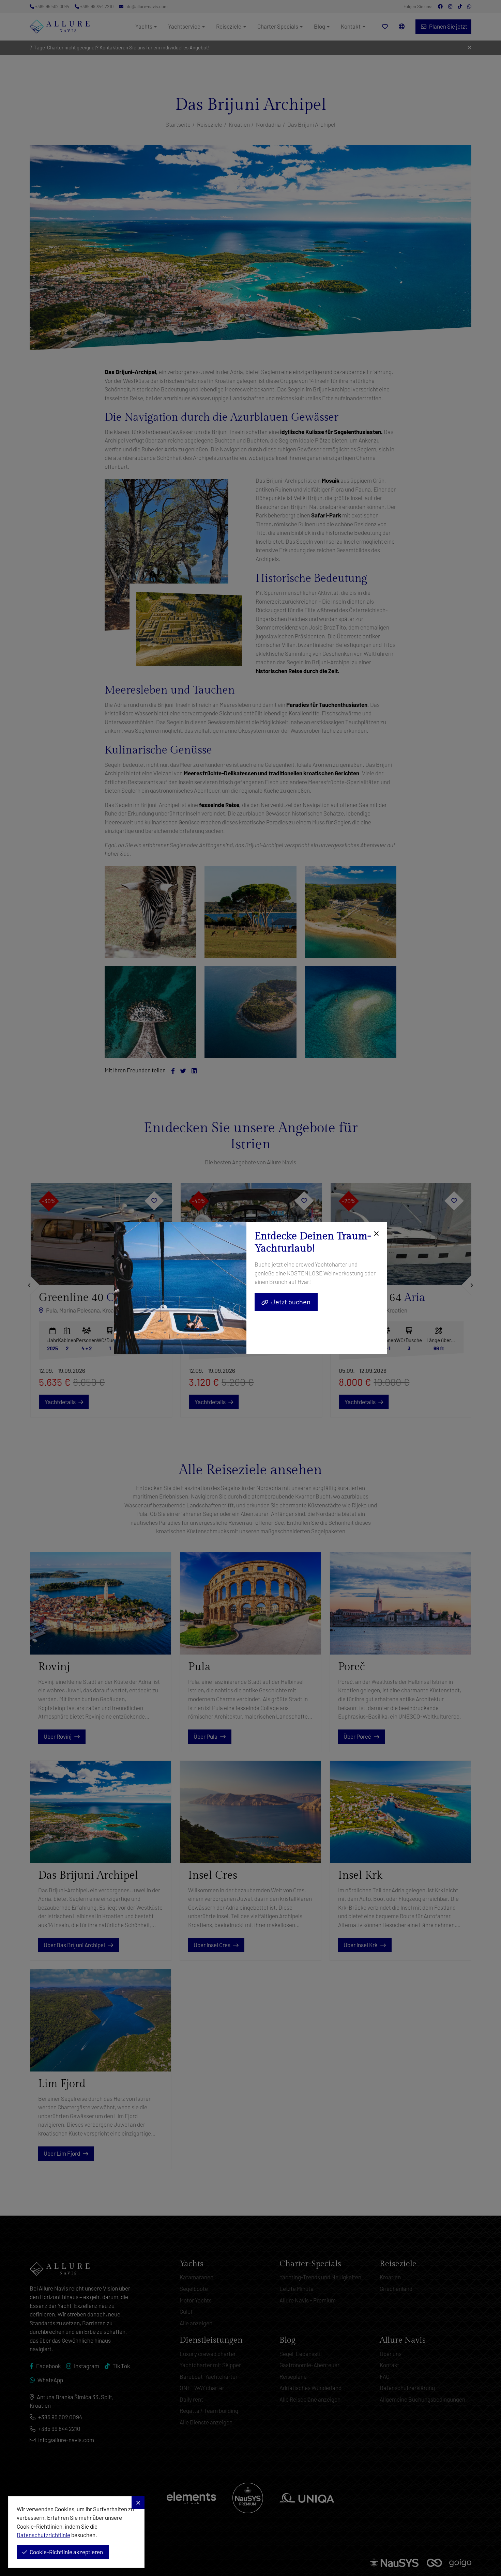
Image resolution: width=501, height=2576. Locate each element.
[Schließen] (375, 1234)
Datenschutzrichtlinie (43, 2535)
